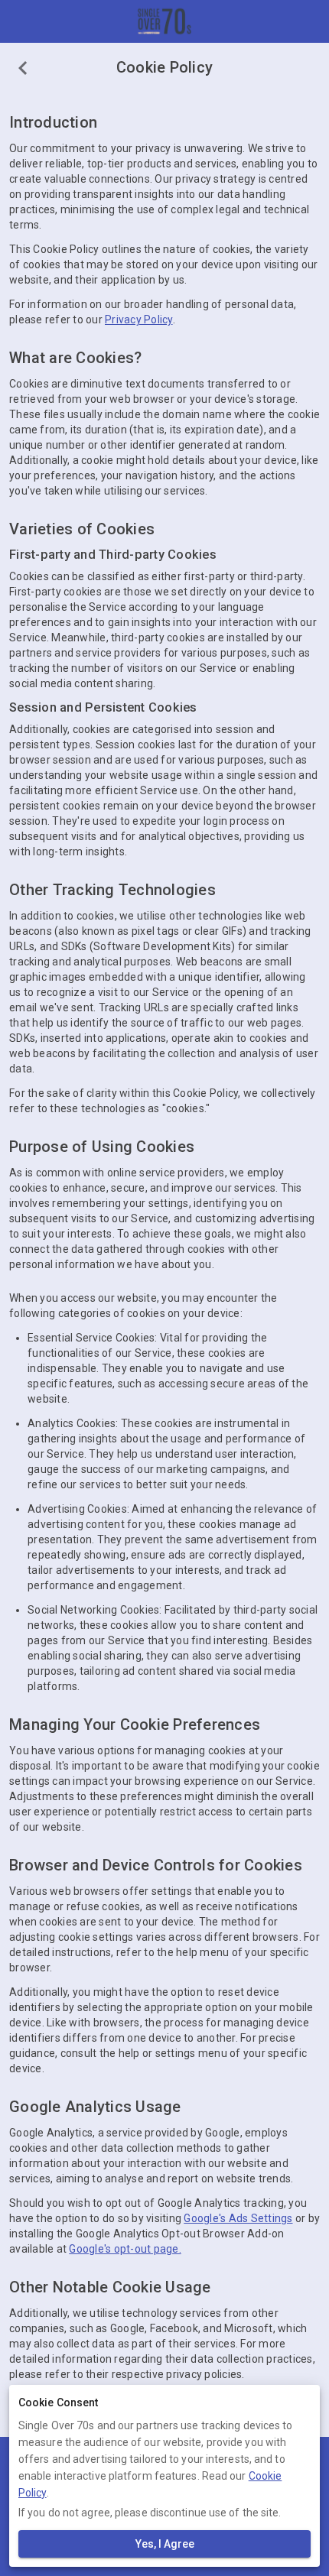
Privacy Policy (139, 320)
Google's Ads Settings (238, 2218)
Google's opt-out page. (125, 2249)
